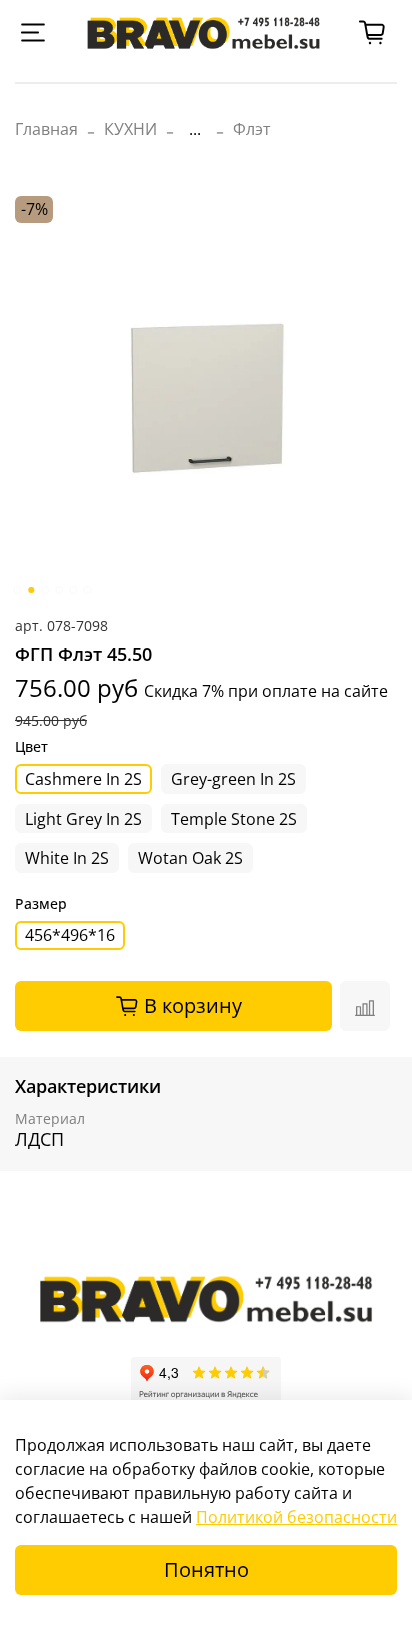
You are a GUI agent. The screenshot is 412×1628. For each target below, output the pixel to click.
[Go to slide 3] (45, 590)
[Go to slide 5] (73, 590)
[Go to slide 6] (87, 590)
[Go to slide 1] (17, 590)
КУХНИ (130, 129)
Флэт (252, 129)
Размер (41, 904)
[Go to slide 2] (31, 590)
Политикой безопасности (296, 1517)
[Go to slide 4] (59, 590)
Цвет (31, 747)
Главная (46, 129)
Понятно (206, 1569)
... (195, 129)
